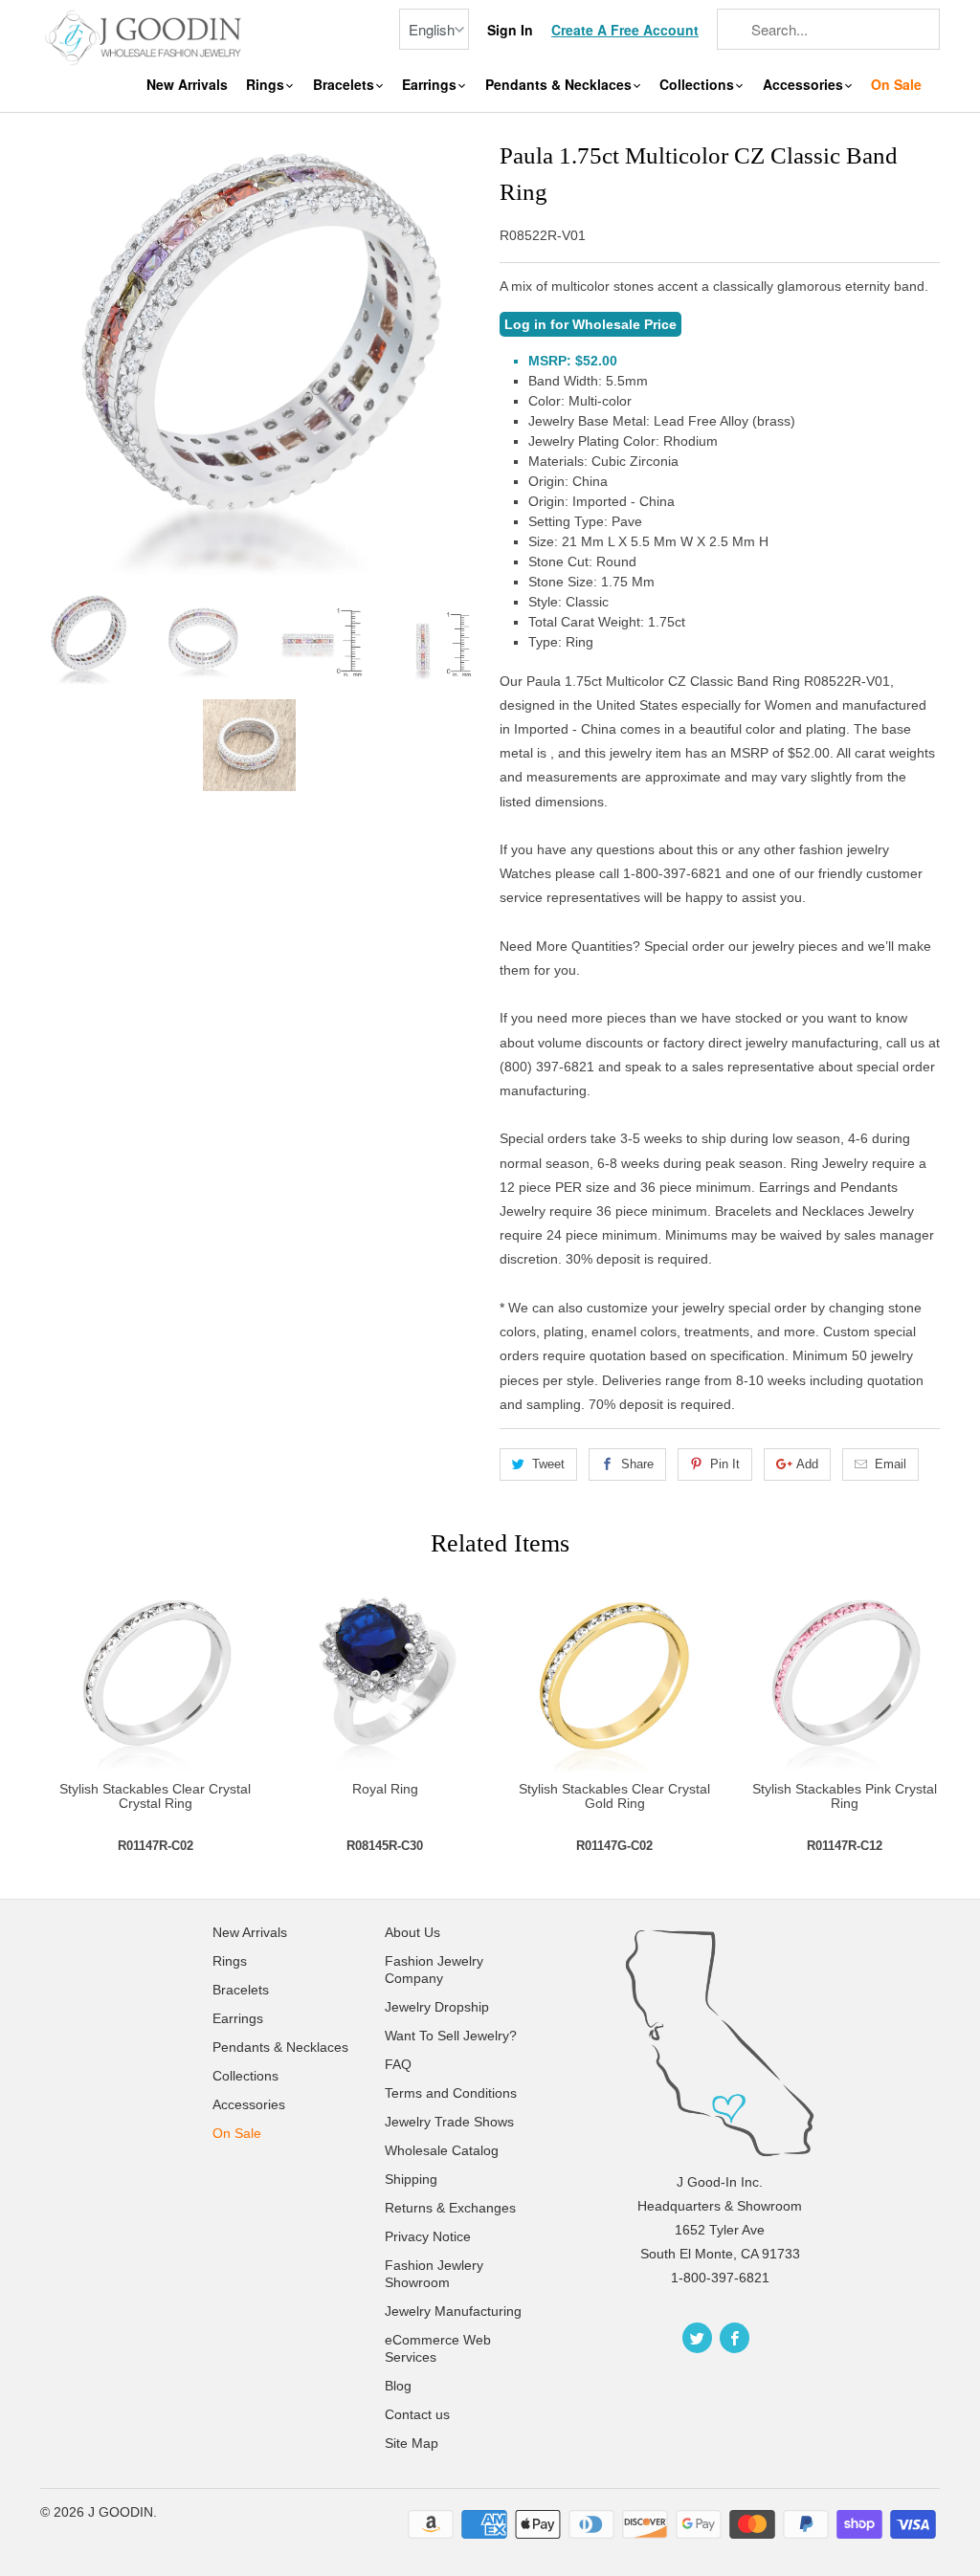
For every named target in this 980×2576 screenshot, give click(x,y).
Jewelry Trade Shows (449, 2122)
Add (807, 1464)
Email (891, 1464)
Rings (267, 85)
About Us (412, 1932)
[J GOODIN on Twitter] (697, 2338)
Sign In (510, 30)
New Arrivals (187, 85)
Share (637, 1464)
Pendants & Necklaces (560, 85)
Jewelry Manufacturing (453, 2311)
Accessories (805, 85)
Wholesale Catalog (442, 2150)
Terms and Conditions (451, 2093)
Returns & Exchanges (450, 2208)
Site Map (412, 2443)
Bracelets (345, 85)
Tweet (548, 1464)
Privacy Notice (428, 2236)
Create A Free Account (625, 30)
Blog (398, 2386)
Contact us (417, 2414)
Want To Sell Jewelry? (451, 2036)
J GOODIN (121, 2512)
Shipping (411, 2179)
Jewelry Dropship (437, 2007)
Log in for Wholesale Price (590, 324)
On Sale (896, 85)
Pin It (725, 1464)
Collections (699, 85)
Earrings (431, 85)
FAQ (398, 2064)
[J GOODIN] (145, 36)
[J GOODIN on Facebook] (735, 2338)
